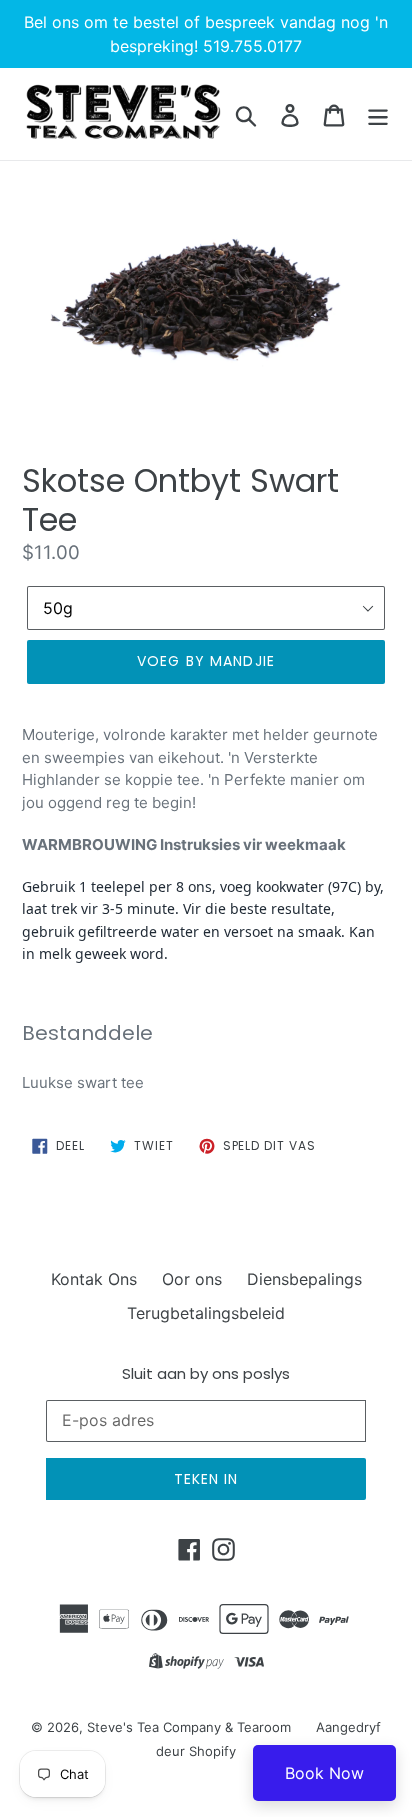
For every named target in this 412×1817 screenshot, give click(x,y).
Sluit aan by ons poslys (206, 1374)
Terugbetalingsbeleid (206, 1313)
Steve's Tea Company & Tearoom (189, 1727)
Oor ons (192, 1279)
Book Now (324, 1773)
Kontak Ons (94, 1279)
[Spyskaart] (378, 114)
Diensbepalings (304, 1279)
